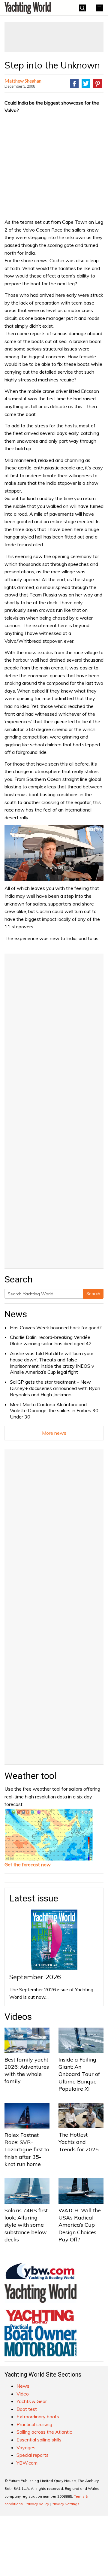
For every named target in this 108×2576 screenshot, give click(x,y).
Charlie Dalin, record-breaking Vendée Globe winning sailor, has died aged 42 (51, 1340)
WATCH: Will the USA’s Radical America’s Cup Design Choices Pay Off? (80, 2225)
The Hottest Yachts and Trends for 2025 (79, 2142)
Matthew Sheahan (23, 81)
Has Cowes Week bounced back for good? (56, 1327)
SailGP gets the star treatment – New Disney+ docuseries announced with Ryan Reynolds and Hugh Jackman (55, 1388)
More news (54, 1433)
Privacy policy (37, 2504)
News (16, 1314)
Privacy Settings (66, 2504)
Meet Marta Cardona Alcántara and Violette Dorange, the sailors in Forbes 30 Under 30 (54, 1411)
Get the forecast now (28, 1864)
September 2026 (35, 1977)
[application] (54, 853)
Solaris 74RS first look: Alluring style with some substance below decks (26, 2225)
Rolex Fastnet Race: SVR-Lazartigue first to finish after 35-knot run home (27, 2150)
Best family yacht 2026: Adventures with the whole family (27, 2071)
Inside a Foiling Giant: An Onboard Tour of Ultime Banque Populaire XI (79, 2074)
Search (93, 1294)
